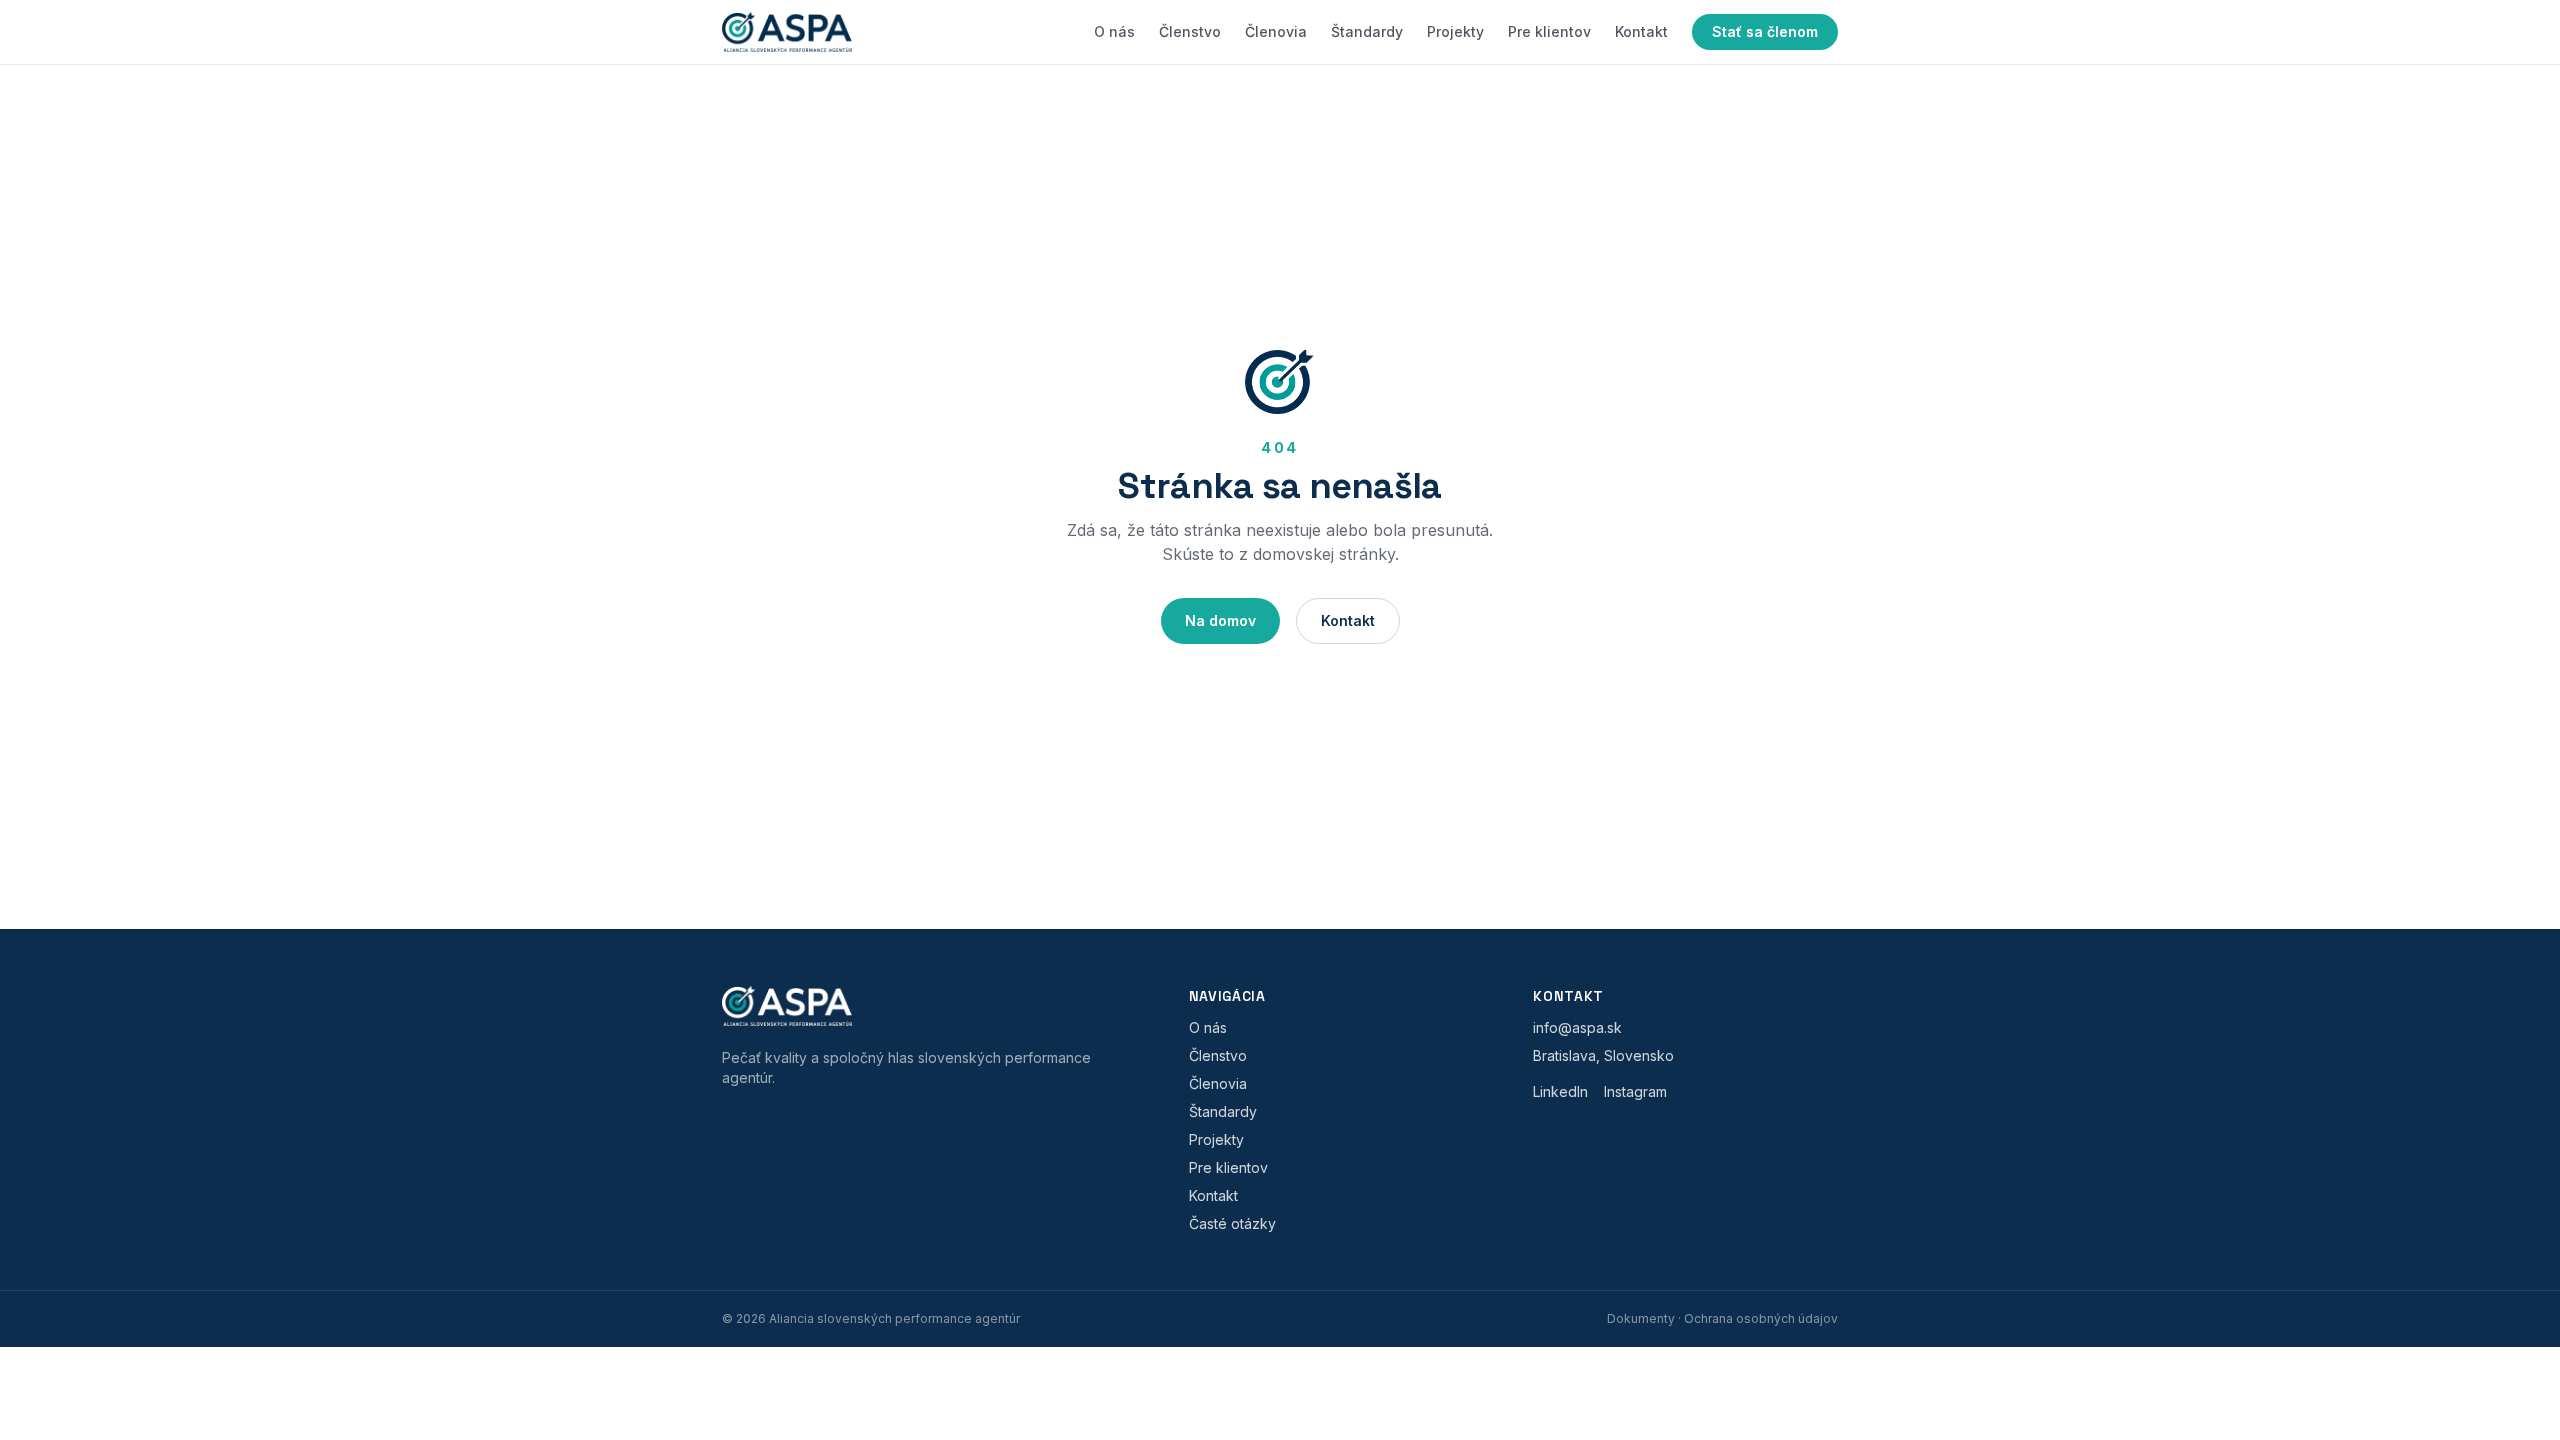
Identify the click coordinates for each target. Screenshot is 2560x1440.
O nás (1114, 31)
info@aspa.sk (1577, 1027)
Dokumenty (1641, 1318)
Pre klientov (1549, 31)
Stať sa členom (1765, 31)
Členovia (1276, 31)
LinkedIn (1560, 1091)
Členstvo (1190, 31)
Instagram (1635, 1091)
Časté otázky (1232, 1223)
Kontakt (1641, 31)
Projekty (1455, 31)
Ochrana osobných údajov (1761, 1318)
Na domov (1220, 620)
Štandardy (1367, 31)
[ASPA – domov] (787, 32)
